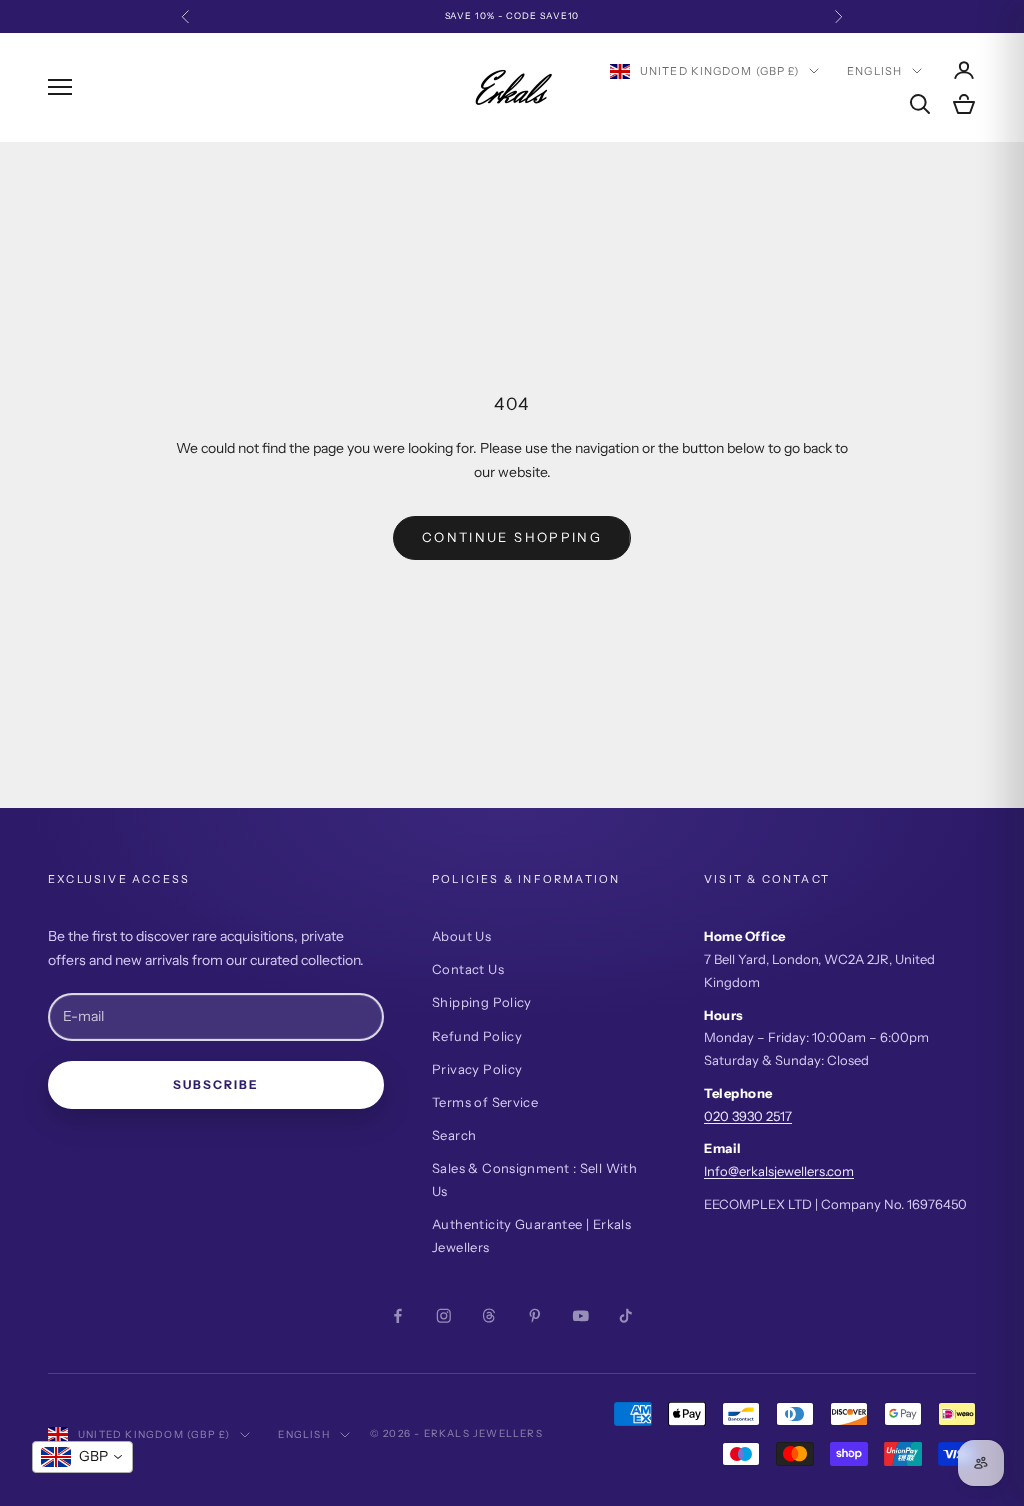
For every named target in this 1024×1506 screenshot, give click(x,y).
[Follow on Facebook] (398, 1316)
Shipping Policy (482, 1002)
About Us (461, 936)
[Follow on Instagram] (444, 1316)
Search (454, 1135)
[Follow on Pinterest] (535, 1316)
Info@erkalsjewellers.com (779, 1171)
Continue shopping (512, 537)
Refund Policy (477, 1036)
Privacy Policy (477, 1069)
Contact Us (468, 969)
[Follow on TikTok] (626, 1316)
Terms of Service (485, 1102)
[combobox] (82, 1457)
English (874, 71)
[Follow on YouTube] (581, 1316)
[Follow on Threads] (489, 1316)
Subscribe (215, 1084)
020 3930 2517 (748, 1116)
